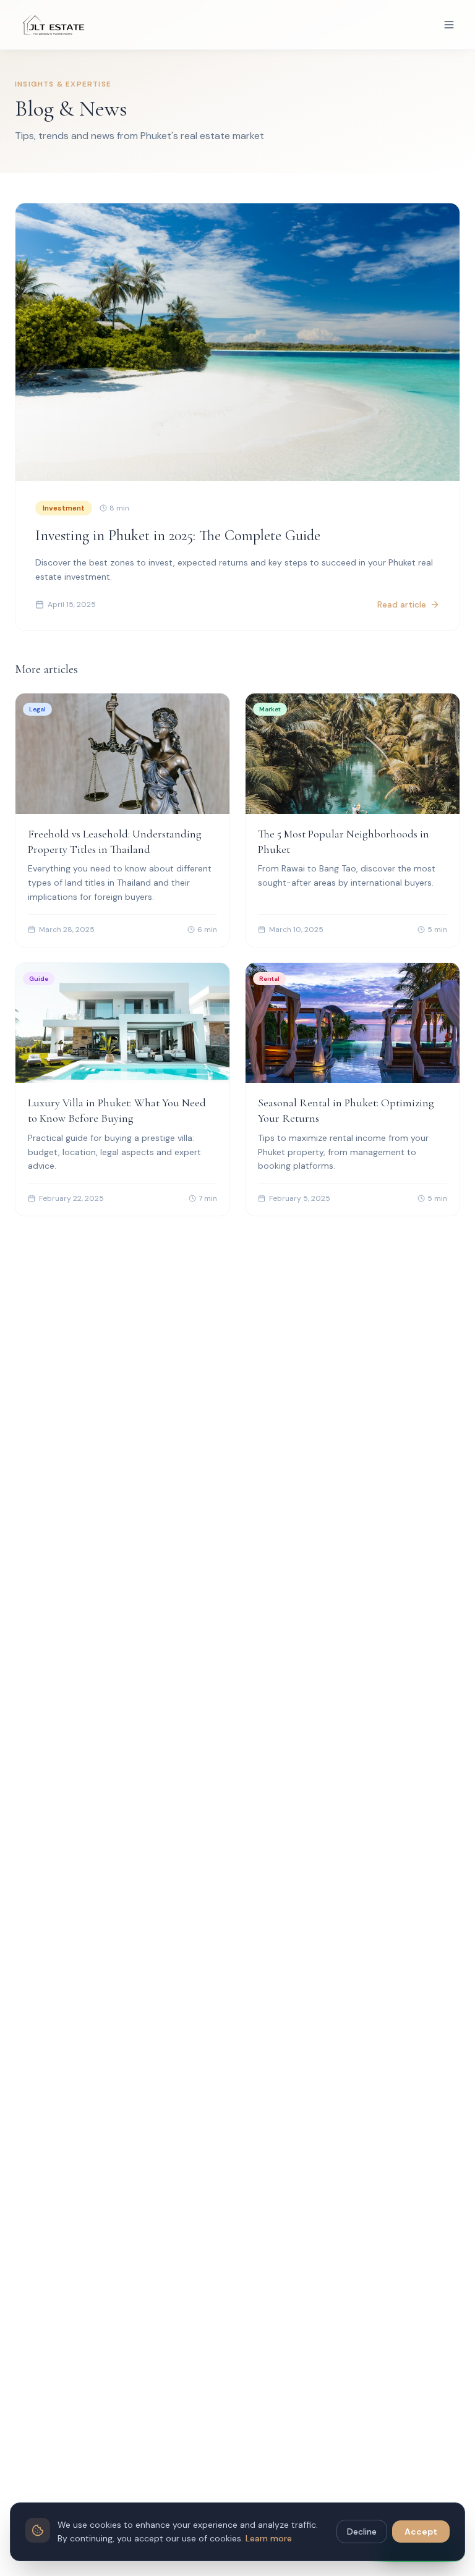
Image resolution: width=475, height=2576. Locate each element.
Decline (362, 2532)
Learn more (269, 2538)
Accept (421, 2532)
